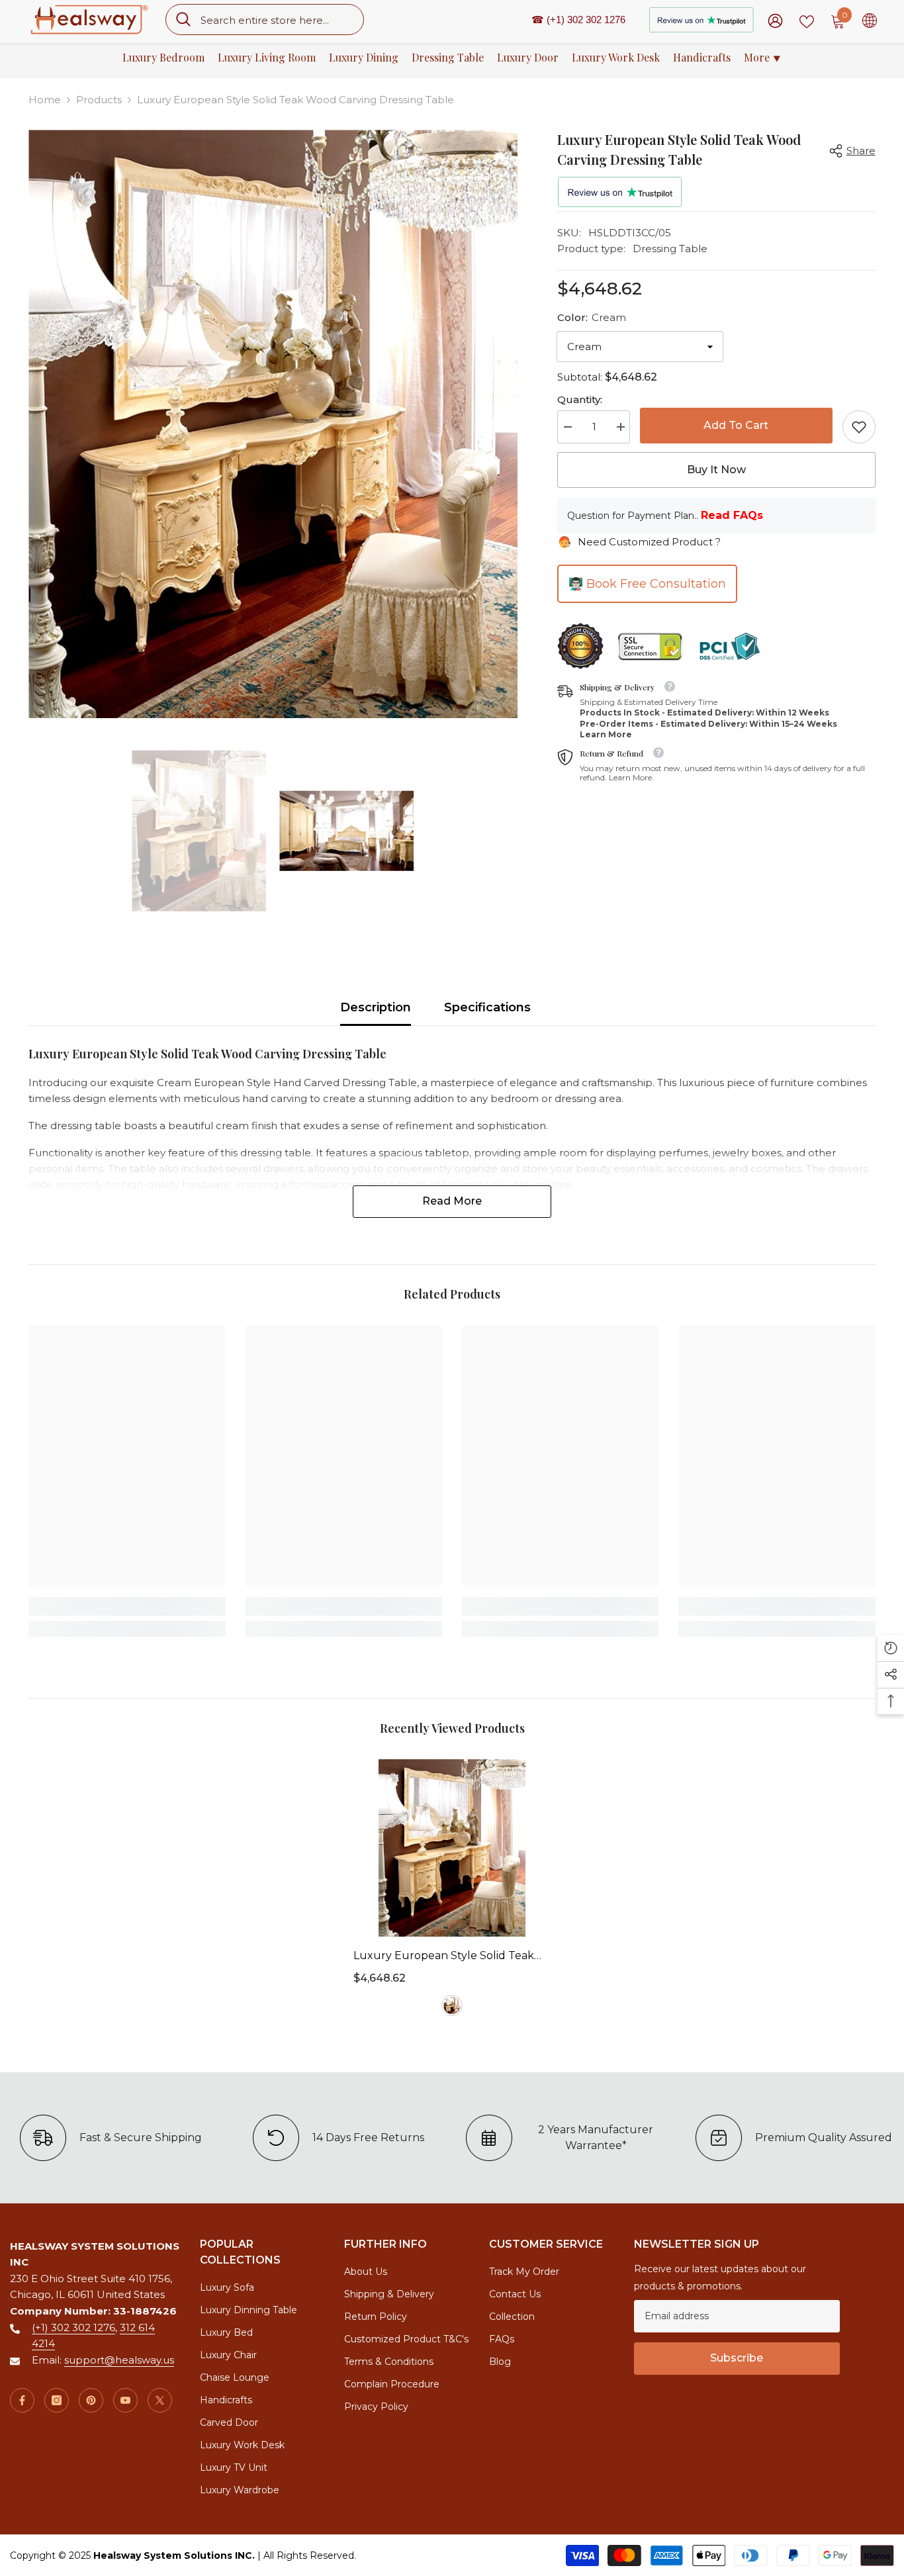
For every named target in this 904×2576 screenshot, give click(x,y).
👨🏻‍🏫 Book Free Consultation (647, 584)
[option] (273, 424)
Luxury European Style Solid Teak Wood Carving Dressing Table (444, 1957)
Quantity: (580, 399)
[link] (859, 427)
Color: (592, 317)
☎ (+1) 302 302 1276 (578, 20)
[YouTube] (125, 2400)
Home (45, 100)
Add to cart (736, 424)
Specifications (487, 1007)
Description (376, 1007)
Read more (452, 1201)
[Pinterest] (91, 2400)
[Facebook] (22, 2400)
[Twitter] (160, 2400)
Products (99, 100)
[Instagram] (57, 2400)
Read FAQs (732, 515)
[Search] (265, 20)
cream (452, 2005)
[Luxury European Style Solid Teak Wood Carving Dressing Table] (452, 1848)
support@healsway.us (119, 2360)
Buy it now (716, 470)
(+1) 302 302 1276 (73, 2327)
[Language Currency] (870, 20)
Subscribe (737, 2358)
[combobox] (277, 20)
